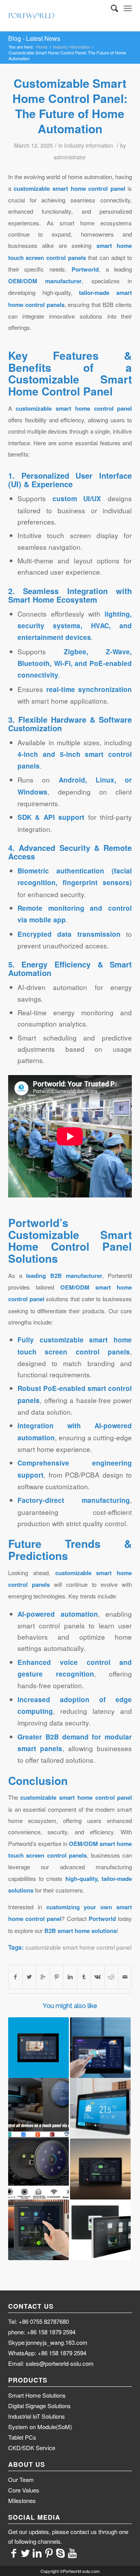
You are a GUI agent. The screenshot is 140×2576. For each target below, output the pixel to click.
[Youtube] (72, 2552)
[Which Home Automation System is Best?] (100, 2230)
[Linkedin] (37, 2552)
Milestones (22, 2500)
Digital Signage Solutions (39, 2406)
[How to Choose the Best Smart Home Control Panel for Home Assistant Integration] (38, 2230)
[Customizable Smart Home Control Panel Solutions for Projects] (100, 2169)
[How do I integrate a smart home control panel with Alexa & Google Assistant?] (38, 2108)
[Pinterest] (49, 2552)
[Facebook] (14, 2552)
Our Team (21, 2479)
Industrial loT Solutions (37, 2416)
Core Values (24, 2490)
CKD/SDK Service (32, 2448)
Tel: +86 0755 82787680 (38, 2321)
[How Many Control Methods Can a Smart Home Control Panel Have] (38, 2169)
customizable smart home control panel (78, 1947)
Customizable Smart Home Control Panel (70, 385)
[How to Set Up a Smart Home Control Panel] (100, 2108)
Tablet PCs (22, 2437)
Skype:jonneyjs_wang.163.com (48, 2342)
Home (42, 47)
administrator (70, 157)
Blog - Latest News (34, 38)
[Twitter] (26, 2552)
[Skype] (61, 2552)
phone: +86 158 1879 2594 (42, 2332)
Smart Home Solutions (37, 2395)
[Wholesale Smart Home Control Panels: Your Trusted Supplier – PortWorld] (38, 2048)
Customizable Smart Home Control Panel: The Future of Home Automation (70, 106)
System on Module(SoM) (40, 2427)
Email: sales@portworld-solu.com (51, 2363)
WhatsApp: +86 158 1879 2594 (47, 2353)
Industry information (72, 47)
